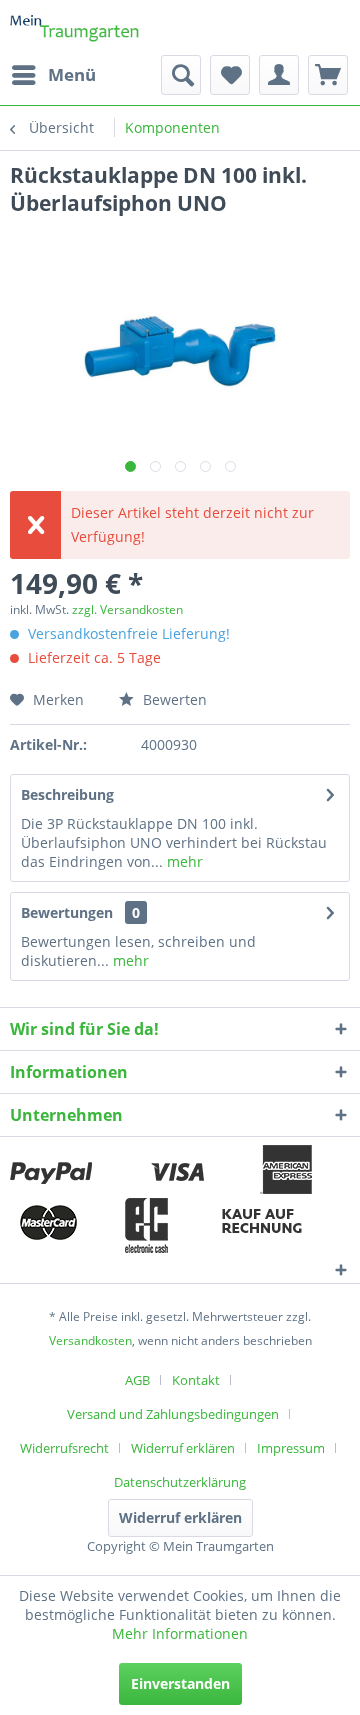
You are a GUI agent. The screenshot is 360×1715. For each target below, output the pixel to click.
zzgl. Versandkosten (127, 609)
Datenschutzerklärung (180, 1482)
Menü (72, 74)
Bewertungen (67, 912)
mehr (183, 861)
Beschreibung (67, 794)
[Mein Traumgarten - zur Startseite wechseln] (75, 27)
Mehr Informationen (180, 1633)
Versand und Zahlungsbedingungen (173, 1414)
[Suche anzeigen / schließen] (181, 75)
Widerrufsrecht (64, 1448)
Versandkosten (90, 1340)
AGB (137, 1380)
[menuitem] (53, 75)
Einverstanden (180, 1683)
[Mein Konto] (279, 75)
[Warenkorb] (328, 75)
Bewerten (173, 699)
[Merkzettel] (230, 75)
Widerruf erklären (183, 1448)
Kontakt (196, 1380)
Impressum (291, 1448)
